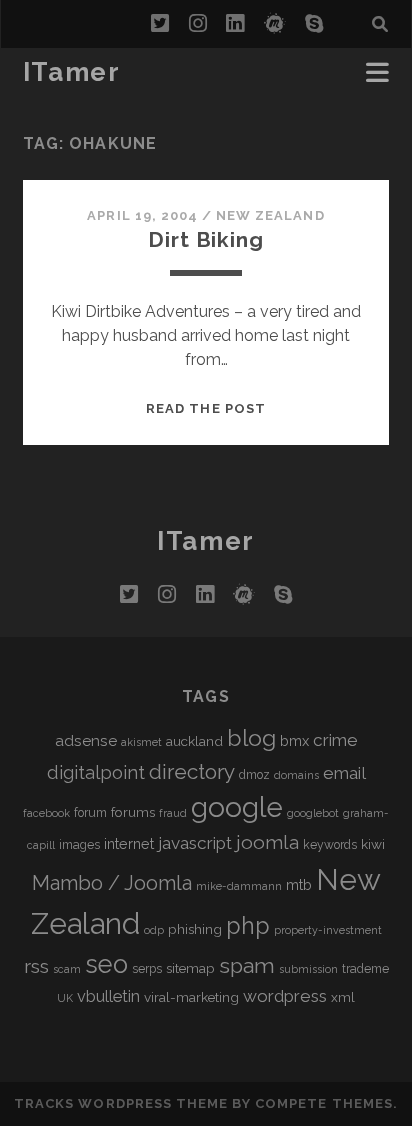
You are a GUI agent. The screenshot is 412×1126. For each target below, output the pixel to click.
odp (154, 930)
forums (133, 812)
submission (308, 969)
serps (147, 969)
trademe (365, 969)
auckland (194, 741)
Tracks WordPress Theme (121, 1103)
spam (247, 965)
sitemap (190, 968)
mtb (299, 884)
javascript (195, 843)
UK (65, 998)
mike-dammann (239, 886)
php (248, 925)
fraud (173, 813)
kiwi (373, 844)
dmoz (254, 775)
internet (129, 843)
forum (90, 813)
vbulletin (108, 996)
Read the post (206, 408)
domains (296, 775)
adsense (86, 740)
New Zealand (270, 215)
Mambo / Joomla (112, 883)
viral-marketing (191, 997)
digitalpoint (96, 772)
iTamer (71, 72)
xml (343, 997)
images (79, 845)
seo (106, 964)
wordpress (285, 996)
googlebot (313, 813)
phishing (195, 929)
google (237, 807)
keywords (330, 845)
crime (335, 740)
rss (36, 966)
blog (251, 737)
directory (192, 771)
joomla (267, 842)
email (344, 773)
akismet (141, 742)
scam (67, 969)
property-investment (328, 930)
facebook (46, 813)
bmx (294, 740)
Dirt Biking (205, 239)
